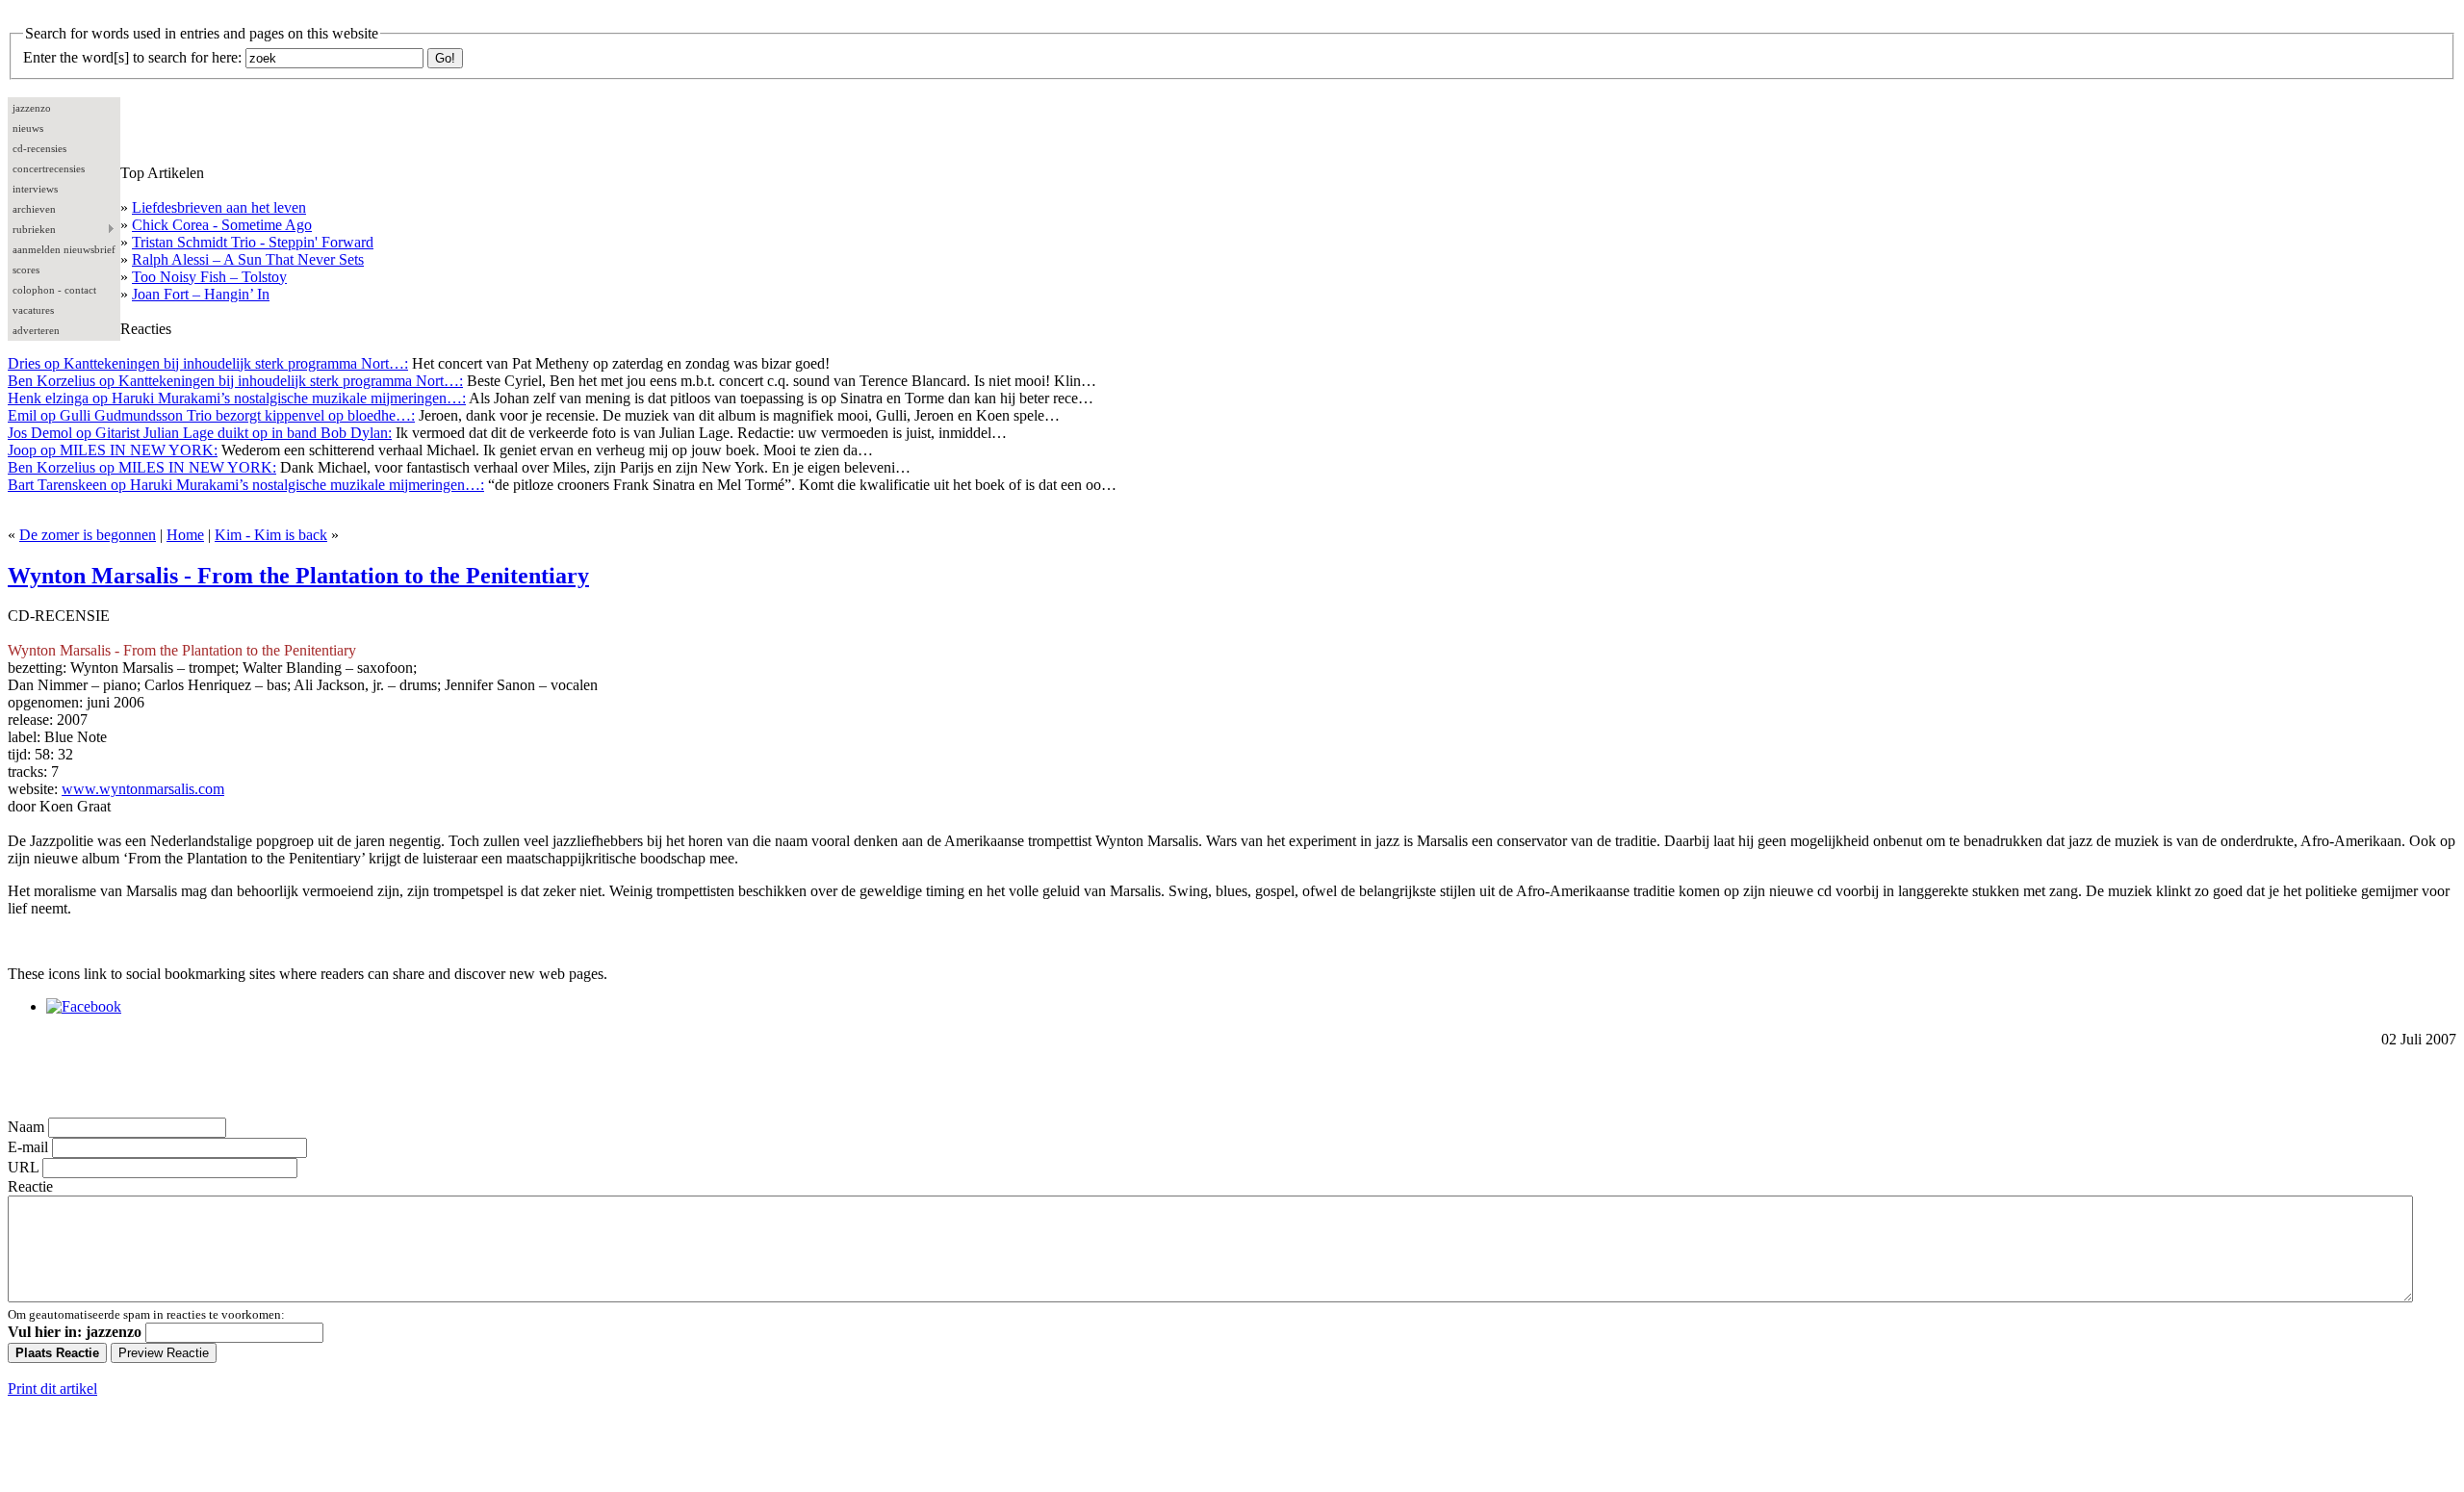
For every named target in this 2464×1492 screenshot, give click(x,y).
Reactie (30, 1186)
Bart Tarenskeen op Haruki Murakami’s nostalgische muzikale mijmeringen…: (246, 485)
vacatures (33, 310)
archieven (34, 209)
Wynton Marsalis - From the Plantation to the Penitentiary (298, 576)
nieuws (28, 128)
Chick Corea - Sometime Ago (222, 225)
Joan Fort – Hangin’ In (201, 294)
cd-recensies (39, 148)
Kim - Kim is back (271, 535)
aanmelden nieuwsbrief (64, 249)
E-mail (28, 1147)
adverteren (36, 330)
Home (185, 535)
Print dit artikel (52, 1389)
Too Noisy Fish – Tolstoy (209, 277)
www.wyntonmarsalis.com (143, 789)
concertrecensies (49, 168)
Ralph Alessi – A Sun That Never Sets (248, 259)
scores (26, 270)
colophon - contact (54, 290)
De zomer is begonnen (88, 535)
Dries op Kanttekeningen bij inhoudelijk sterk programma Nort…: (208, 363)
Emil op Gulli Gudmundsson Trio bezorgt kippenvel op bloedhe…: (211, 415)
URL (23, 1167)
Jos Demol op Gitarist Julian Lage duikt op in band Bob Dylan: (200, 433)
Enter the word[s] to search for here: (132, 57)
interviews (35, 189)
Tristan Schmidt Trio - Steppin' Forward (253, 242)
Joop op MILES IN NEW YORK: (113, 450)
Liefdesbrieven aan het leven (219, 207)
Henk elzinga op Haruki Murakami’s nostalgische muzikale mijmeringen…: (237, 398)
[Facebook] (84, 1006)
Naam (26, 1127)
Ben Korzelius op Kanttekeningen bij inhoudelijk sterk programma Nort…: (235, 381)
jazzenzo (32, 108)
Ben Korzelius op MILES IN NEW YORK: (142, 467)
